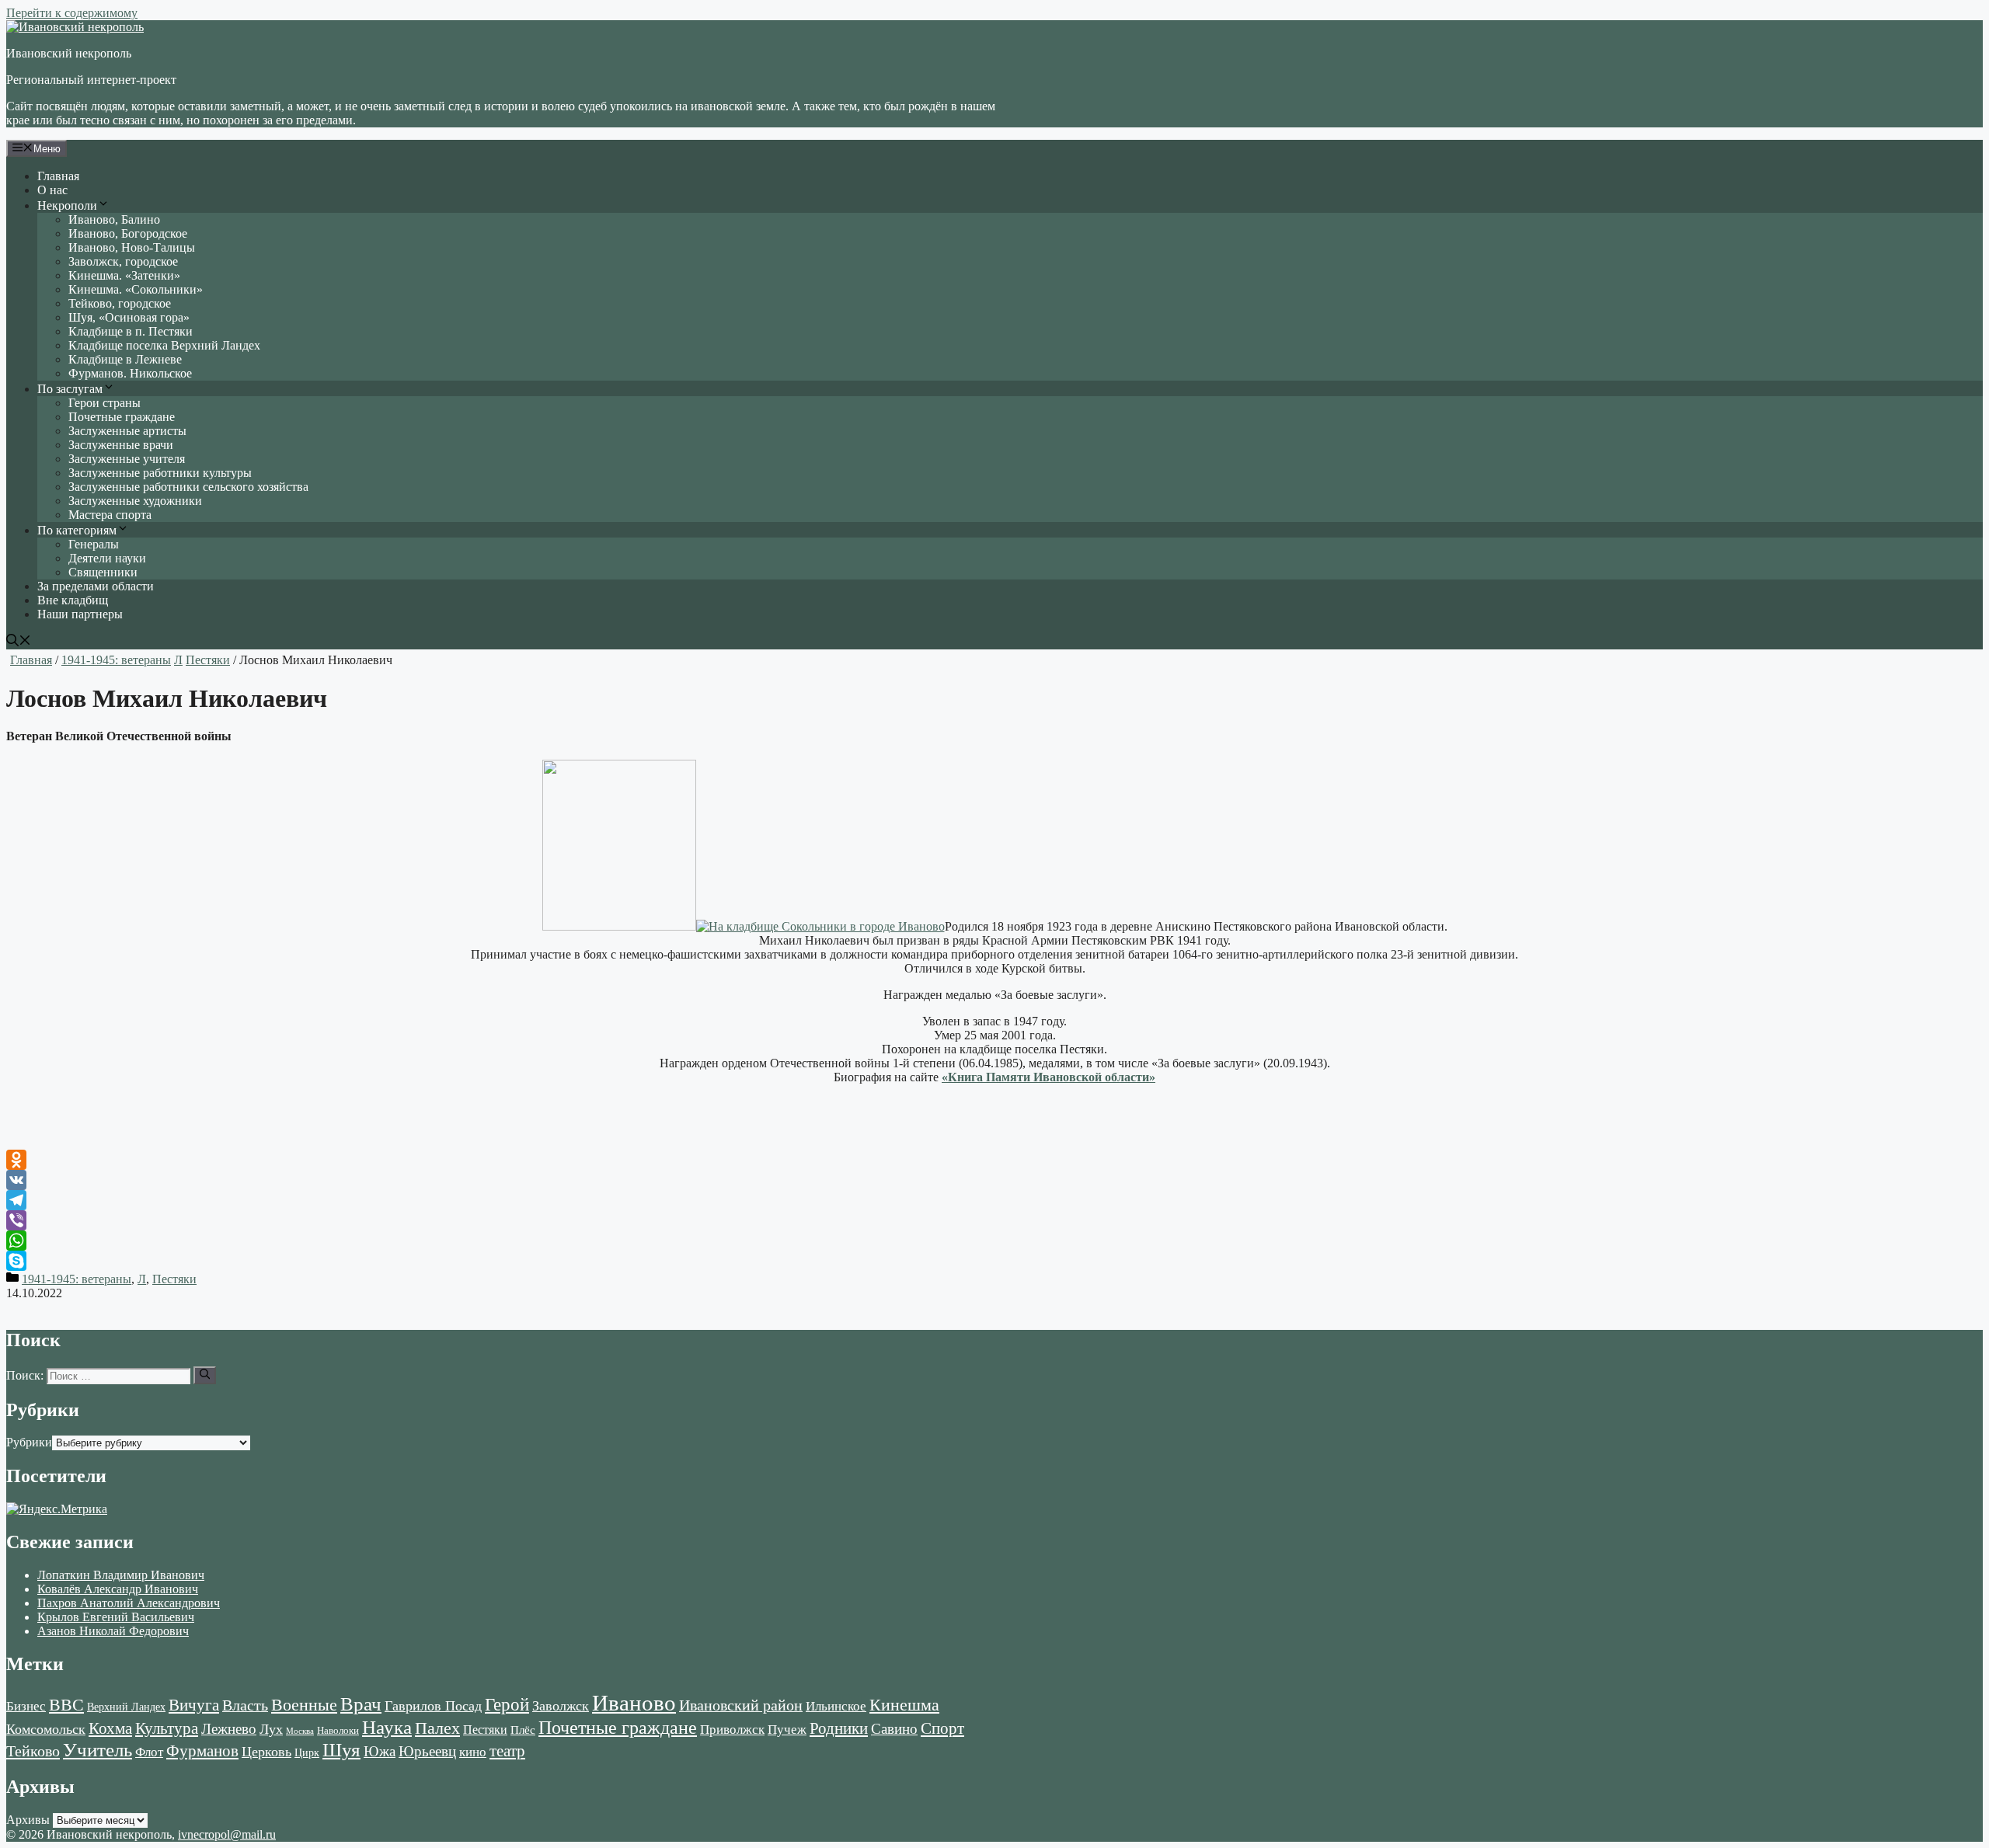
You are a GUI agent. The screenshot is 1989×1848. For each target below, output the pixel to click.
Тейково (33, 1751)
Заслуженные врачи (121, 445)
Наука (387, 1727)
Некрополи (67, 205)
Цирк (307, 1753)
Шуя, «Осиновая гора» (129, 317)
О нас (52, 190)
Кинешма (904, 1705)
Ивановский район (741, 1705)
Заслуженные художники (135, 501)
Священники (103, 572)
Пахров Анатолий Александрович (129, 1603)
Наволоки (338, 1731)
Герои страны (105, 403)
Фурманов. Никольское (130, 373)
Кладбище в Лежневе (125, 359)
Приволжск (732, 1730)
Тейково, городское (120, 303)
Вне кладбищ (73, 600)
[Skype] (994, 1261)
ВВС (66, 1705)
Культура (167, 1728)
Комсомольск (46, 1729)
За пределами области (96, 586)
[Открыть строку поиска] (19, 642)
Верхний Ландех (126, 1707)
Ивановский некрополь (69, 53)
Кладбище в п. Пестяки (131, 331)
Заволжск (561, 1706)
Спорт (942, 1728)
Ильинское (836, 1706)
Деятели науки (107, 558)
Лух (271, 1729)
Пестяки (208, 660)
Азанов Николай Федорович (113, 1631)
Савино (894, 1729)
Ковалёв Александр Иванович (118, 1589)
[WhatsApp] (994, 1241)
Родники (839, 1728)
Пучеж (787, 1729)
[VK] (994, 1180)
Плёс (523, 1730)
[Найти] (205, 1375)
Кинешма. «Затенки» (124, 275)
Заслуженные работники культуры (160, 473)
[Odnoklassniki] (994, 1160)
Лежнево (229, 1729)
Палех (437, 1728)
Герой (507, 1705)
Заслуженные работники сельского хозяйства (188, 487)
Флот (149, 1752)
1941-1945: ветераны (116, 660)
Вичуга (194, 1705)
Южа (380, 1751)
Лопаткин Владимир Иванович (121, 1575)
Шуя (341, 1750)
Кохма (110, 1728)
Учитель (98, 1749)
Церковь (266, 1752)
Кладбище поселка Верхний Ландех (164, 345)
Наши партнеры (80, 614)
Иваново (634, 1703)
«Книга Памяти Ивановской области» (1048, 1077)
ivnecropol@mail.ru (227, 1834)
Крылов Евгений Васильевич (116, 1617)
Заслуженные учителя (127, 459)
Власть (245, 1705)
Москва (300, 1731)
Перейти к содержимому (72, 13)
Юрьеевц (427, 1751)
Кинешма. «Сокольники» (136, 289)
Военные (304, 1705)
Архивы (28, 1820)
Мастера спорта (110, 515)
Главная (58, 176)
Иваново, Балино (114, 219)
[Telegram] (994, 1200)
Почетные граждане (122, 417)
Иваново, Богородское (128, 233)
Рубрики (29, 1442)
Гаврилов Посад (433, 1706)
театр (507, 1751)
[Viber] (994, 1220)
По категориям (77, 530)
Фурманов (202, 1751)
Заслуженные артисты (127, 431)
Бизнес (26, 1706)
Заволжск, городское (123, 261)
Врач (361, 1704)
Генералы (94, 544)
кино (473, 1752)
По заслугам (70, 389)
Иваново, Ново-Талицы (132, 247)
